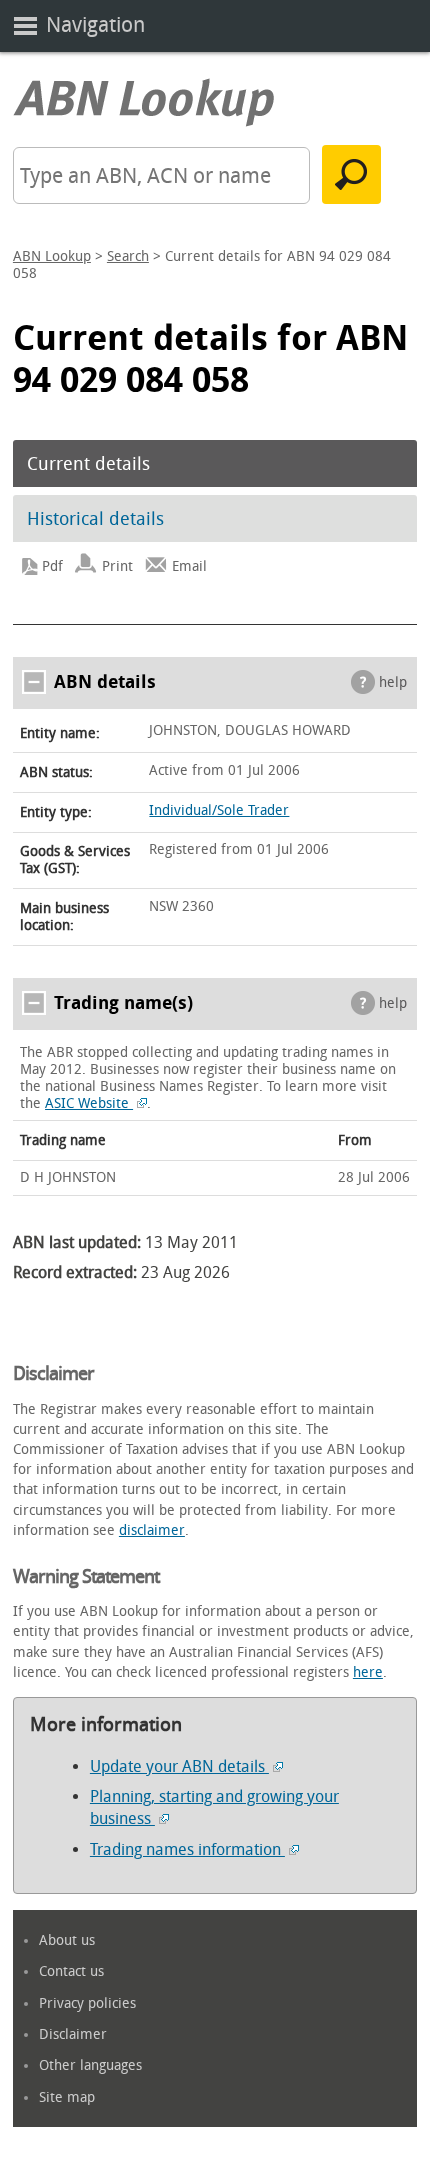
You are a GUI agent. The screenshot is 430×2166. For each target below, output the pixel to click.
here (368, 1672)
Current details (88, 464)
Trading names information (187, 1849)
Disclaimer (73, 2034)
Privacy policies (87, 2003)
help (393, 682)
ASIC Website (89, 1103)
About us (67, 1940)
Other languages (90, 2065)
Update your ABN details (179, 1766)
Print (117, 566)
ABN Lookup (52, 256)
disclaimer (152, 1530)
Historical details (95, 519)
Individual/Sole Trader (219, 810)
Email (189, 566)
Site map (67, 2097)
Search (128, 256)
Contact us (71, 1971)
